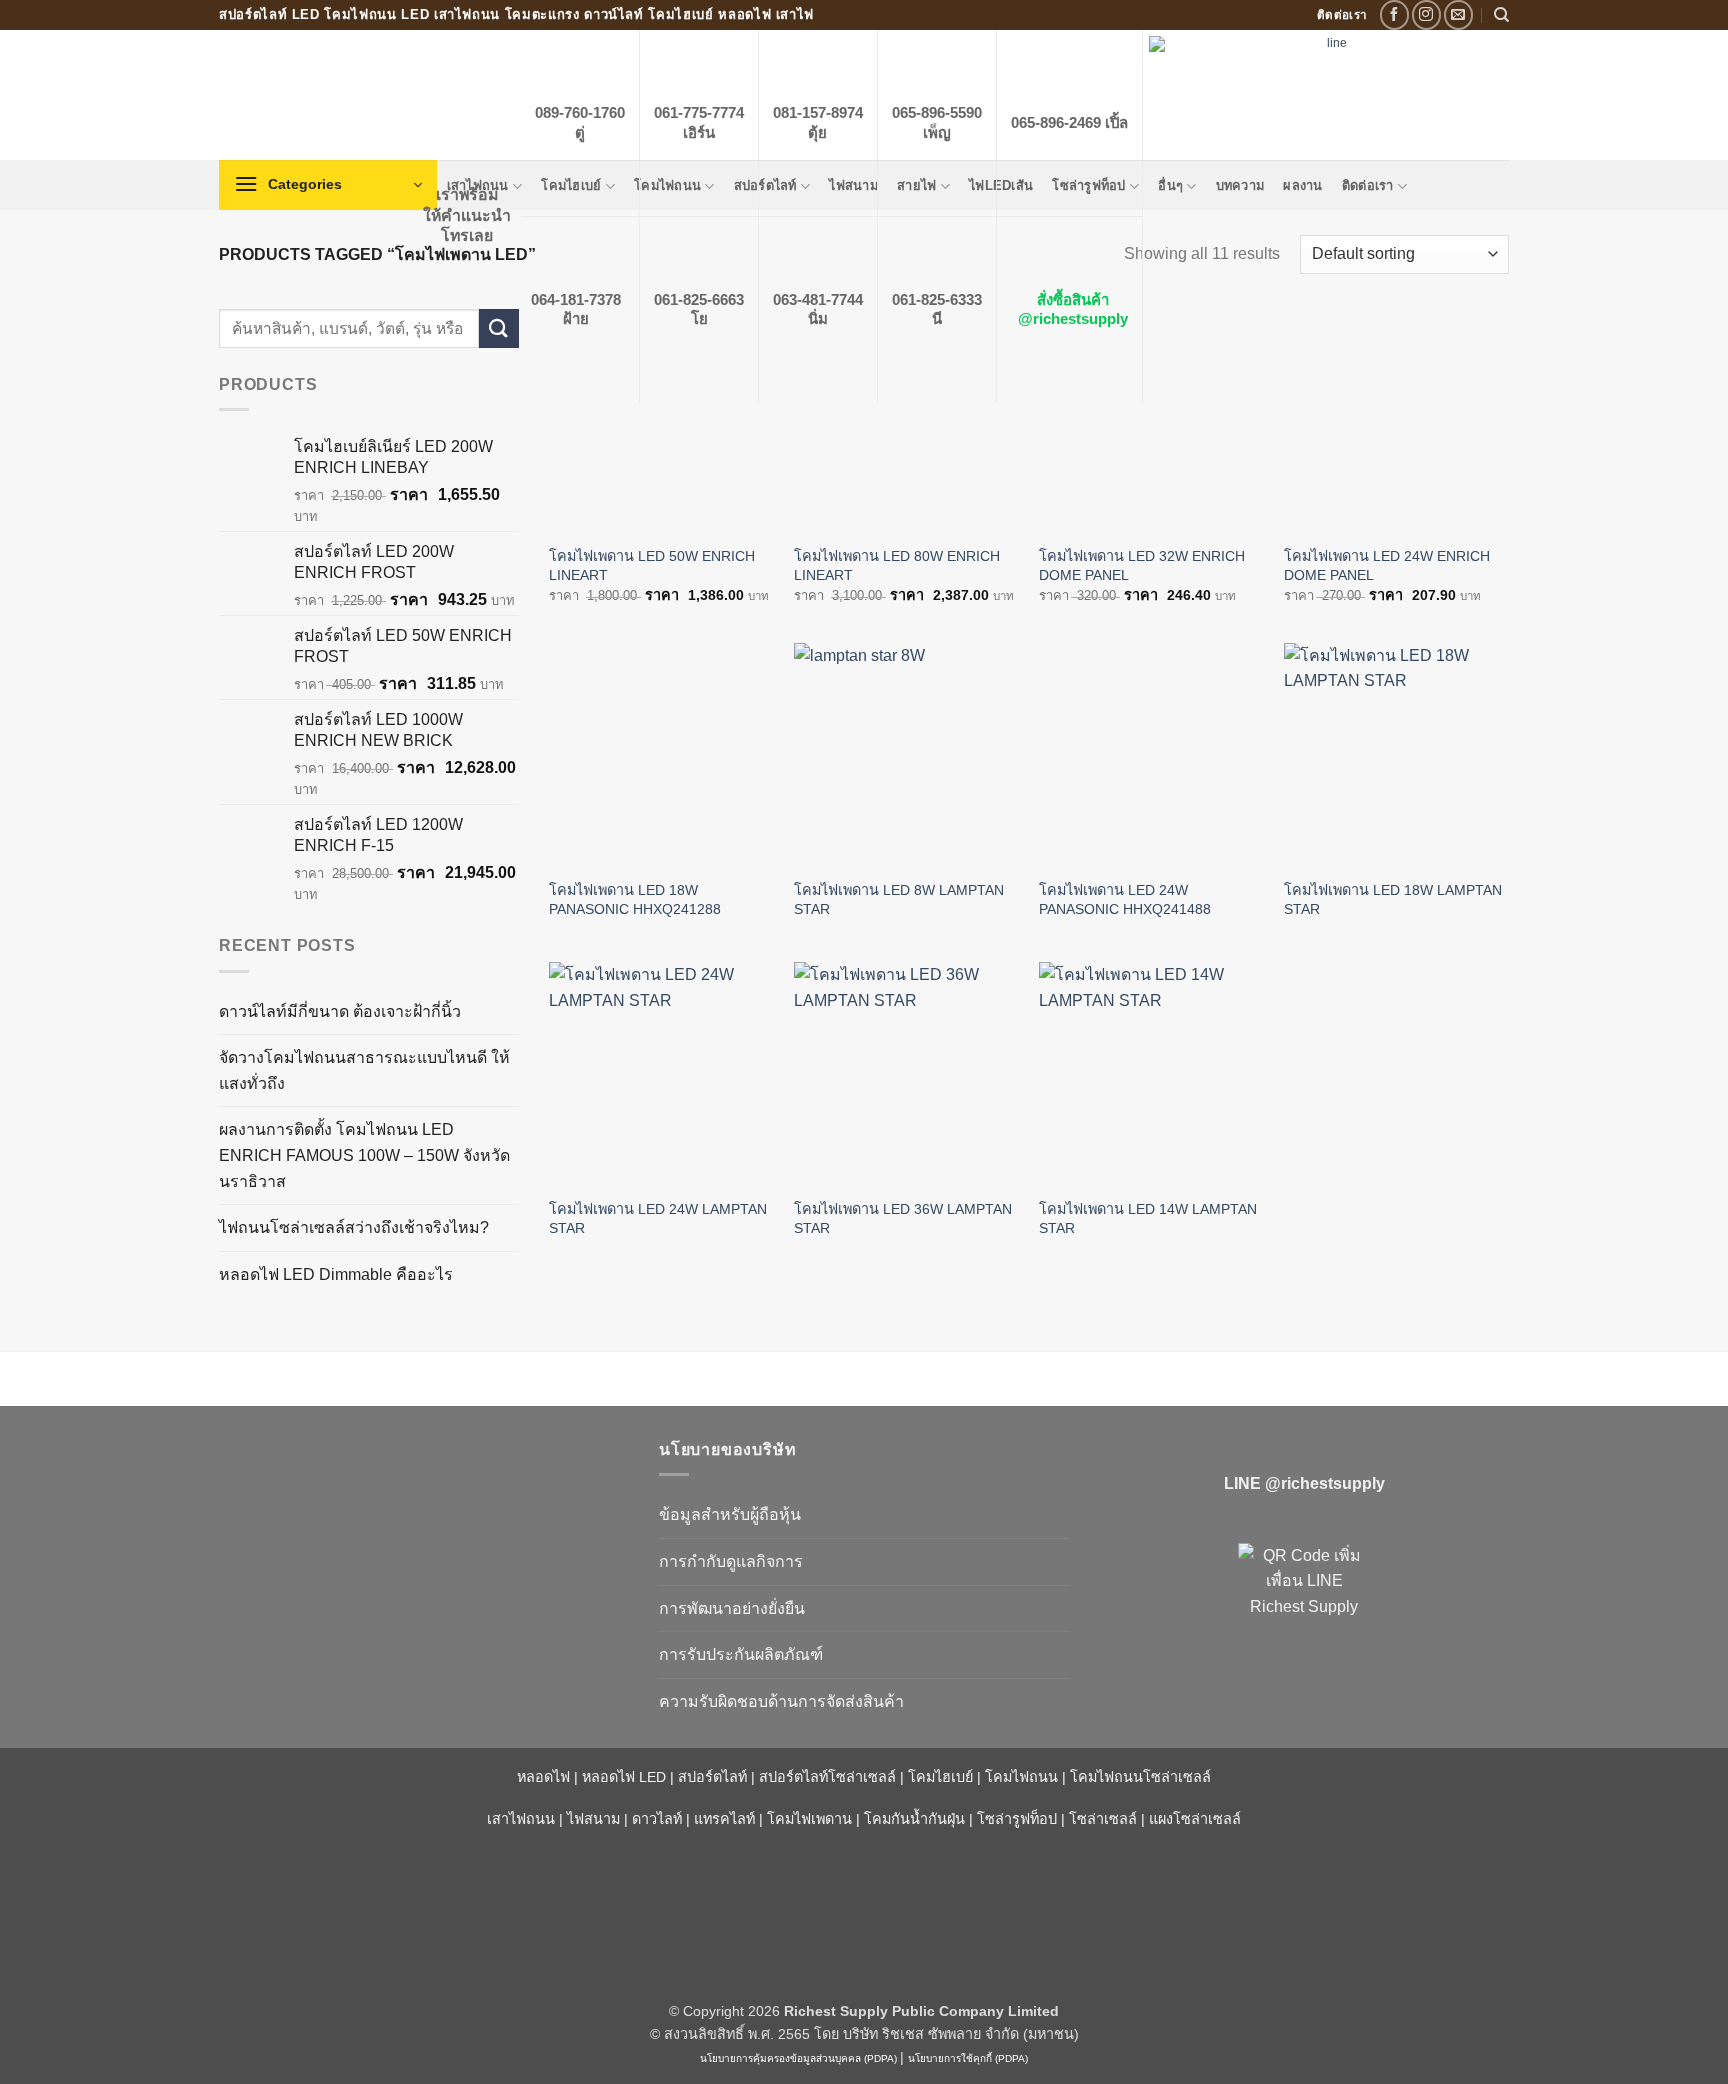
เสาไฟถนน (521, 1819)
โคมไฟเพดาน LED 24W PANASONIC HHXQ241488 (1125, 899)
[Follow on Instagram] (1426, 14)
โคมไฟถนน (1021, 1777)
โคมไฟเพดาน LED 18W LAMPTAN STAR (1393, 899)
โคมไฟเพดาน (809, 1819)
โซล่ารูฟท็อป (1017, 1819)
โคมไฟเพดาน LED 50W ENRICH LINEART (652, 565)
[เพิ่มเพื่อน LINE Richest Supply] (1304, 1609)
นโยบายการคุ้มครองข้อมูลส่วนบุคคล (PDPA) (798, 2058)
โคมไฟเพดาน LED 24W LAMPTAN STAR (658, 1218)
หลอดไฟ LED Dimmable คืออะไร (336, 1274)
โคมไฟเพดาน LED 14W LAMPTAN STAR (1148, 1218)
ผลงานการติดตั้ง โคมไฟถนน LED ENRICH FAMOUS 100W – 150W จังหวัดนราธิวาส (364, 1155)
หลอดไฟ (543, 1777)
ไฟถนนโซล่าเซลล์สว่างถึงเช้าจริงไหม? (354, 1227)
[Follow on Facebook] (1394, 14)
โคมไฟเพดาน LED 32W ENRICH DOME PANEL (1142, 565)
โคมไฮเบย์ (940, 1777)
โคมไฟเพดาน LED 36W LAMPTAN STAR (903, 1218)
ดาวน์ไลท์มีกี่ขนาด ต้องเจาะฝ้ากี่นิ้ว (340, 1011)
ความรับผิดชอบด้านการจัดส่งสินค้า (781, 1701)
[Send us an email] (1458, 14)
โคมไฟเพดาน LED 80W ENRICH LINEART (897, 565)
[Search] (1501, 15)
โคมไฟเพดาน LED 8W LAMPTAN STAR (899, 899)
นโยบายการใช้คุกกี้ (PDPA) (968, 2058)
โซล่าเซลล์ (1103, 1819)
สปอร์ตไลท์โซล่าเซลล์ (827, 1777)
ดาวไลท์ (657, 1819)
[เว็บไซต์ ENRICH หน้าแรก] (424, 1485)
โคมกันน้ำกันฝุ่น (914, 1819)
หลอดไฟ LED (624, 1777)
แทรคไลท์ (724, 1819)
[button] (328, 185)
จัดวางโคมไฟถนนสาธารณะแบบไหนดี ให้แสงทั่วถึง (364, 1070)
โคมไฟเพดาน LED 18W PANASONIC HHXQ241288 (635, 899)
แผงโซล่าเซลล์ (1195, 1819)
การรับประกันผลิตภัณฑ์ (741, 1654)
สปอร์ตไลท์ (712, 1777)
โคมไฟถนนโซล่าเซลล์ (1140, 1777)
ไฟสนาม (593, 1819)
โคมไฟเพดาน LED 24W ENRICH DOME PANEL (1387, 565)
